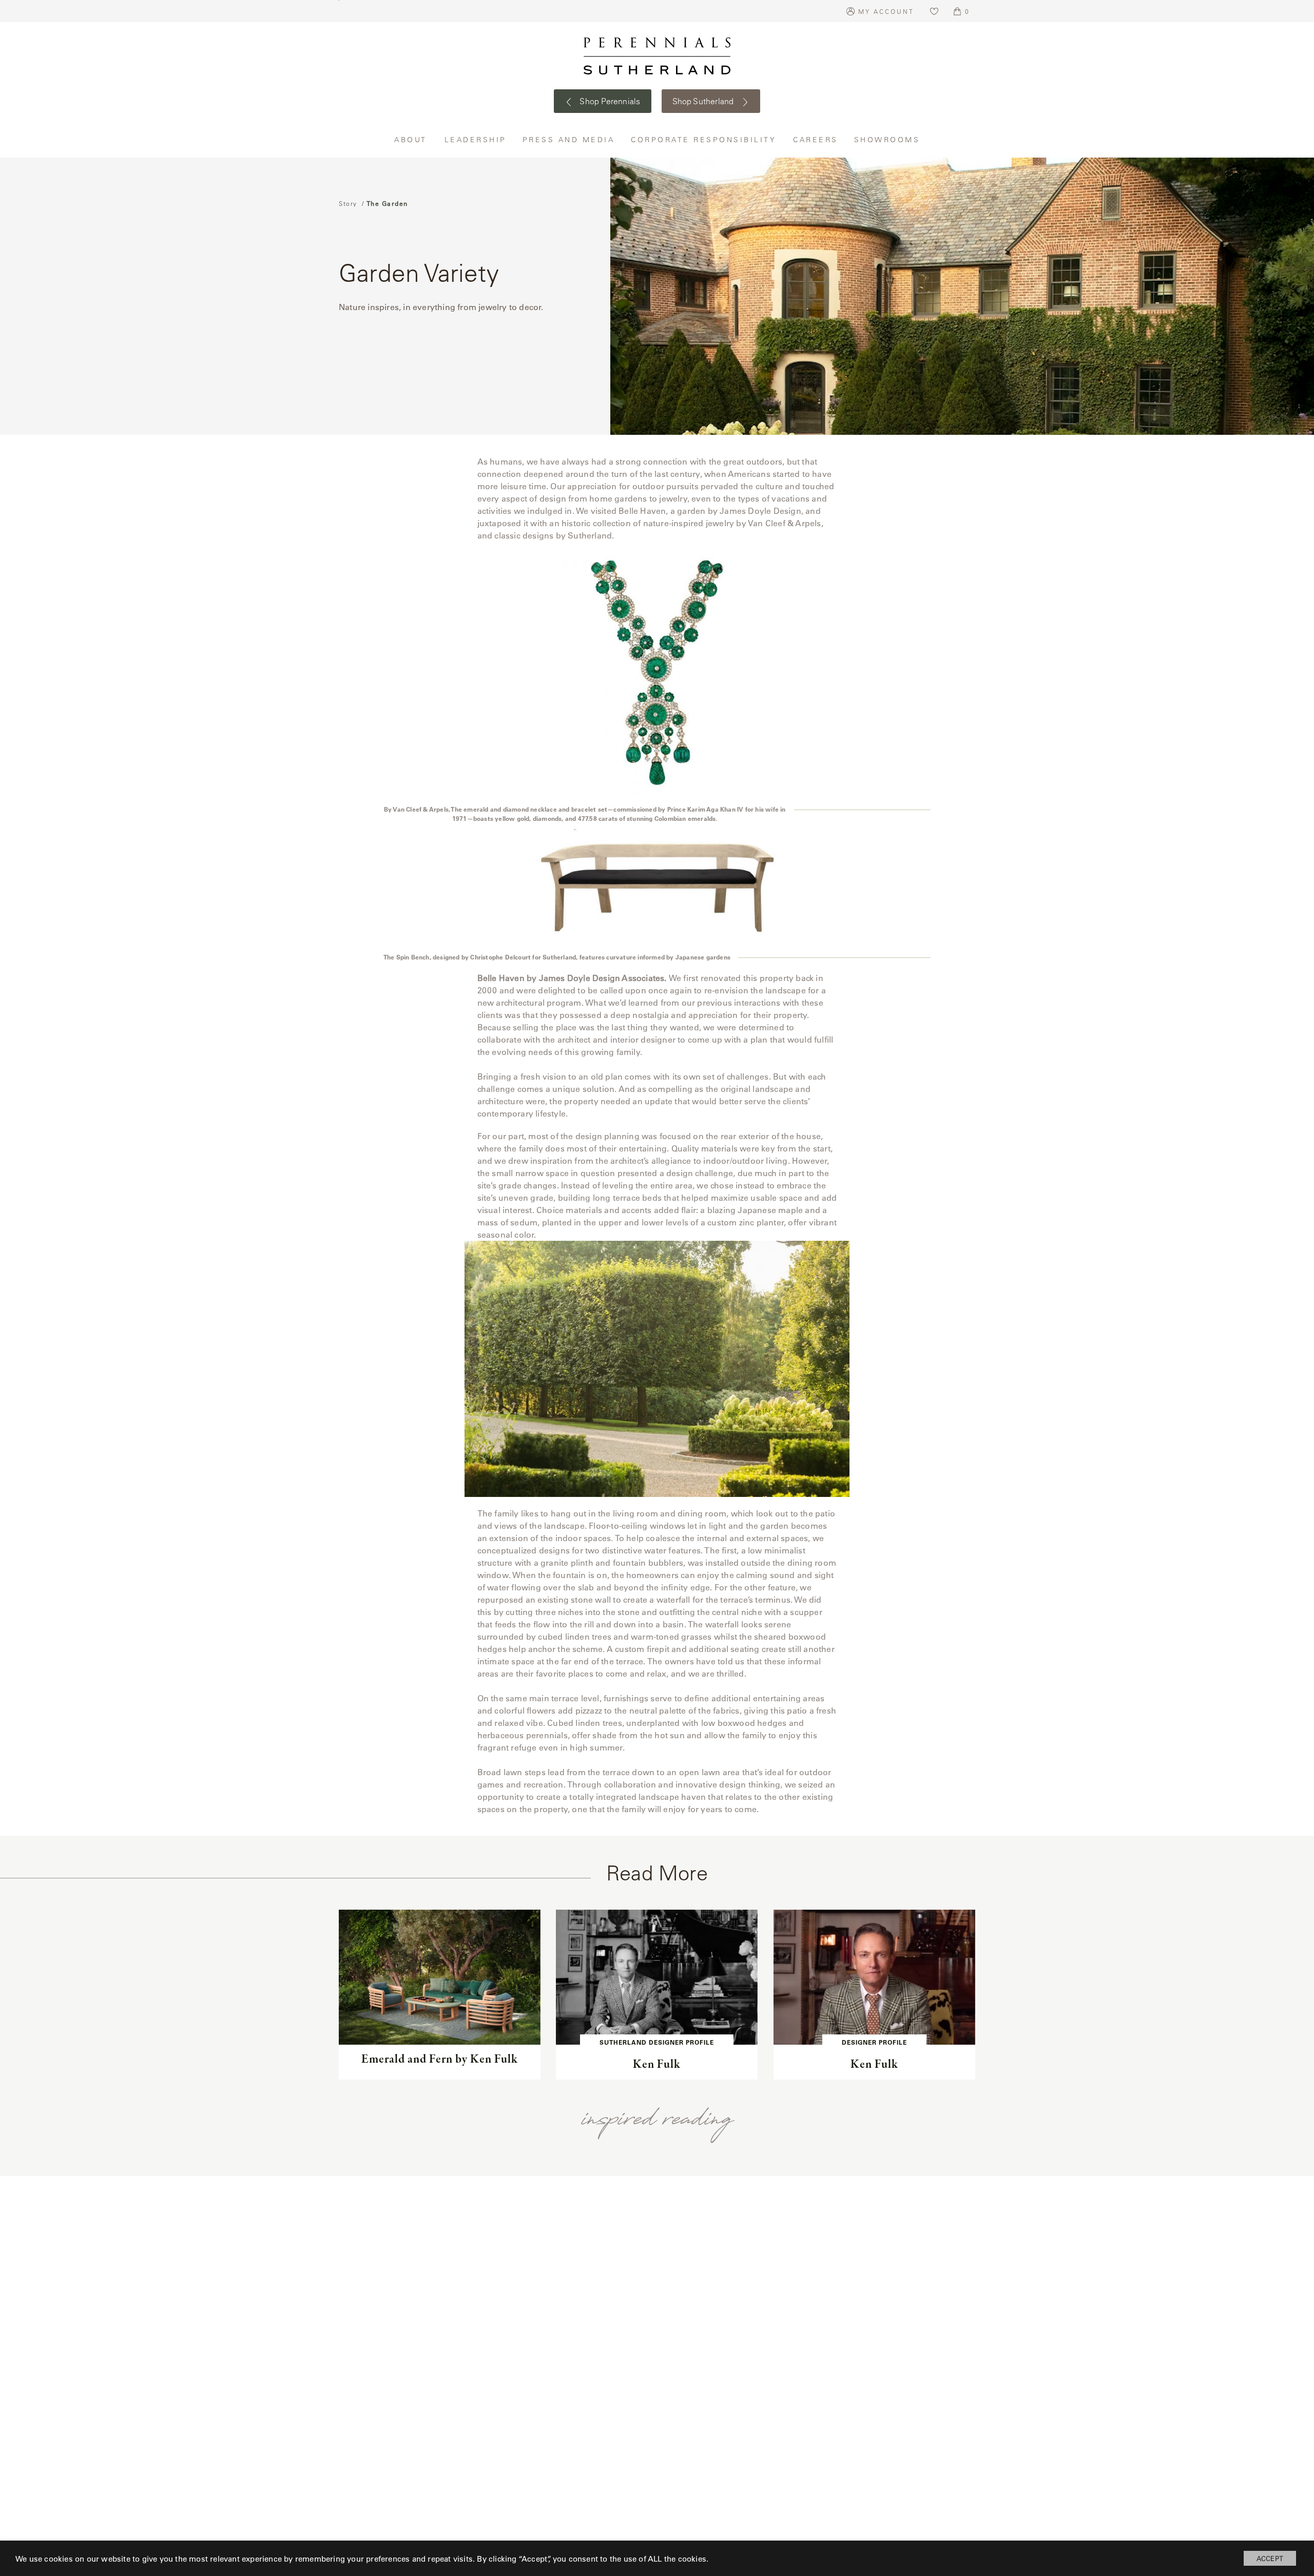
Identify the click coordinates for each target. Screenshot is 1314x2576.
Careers (816, 139)
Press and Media (569, 139)
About (412, 139)
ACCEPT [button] (1270, 2558)
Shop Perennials (609, 101)
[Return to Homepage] (657, 56)
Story (348, 203)
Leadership (476, 139)
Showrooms (887, 139)
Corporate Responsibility (704, 139)
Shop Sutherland (704, 101)
